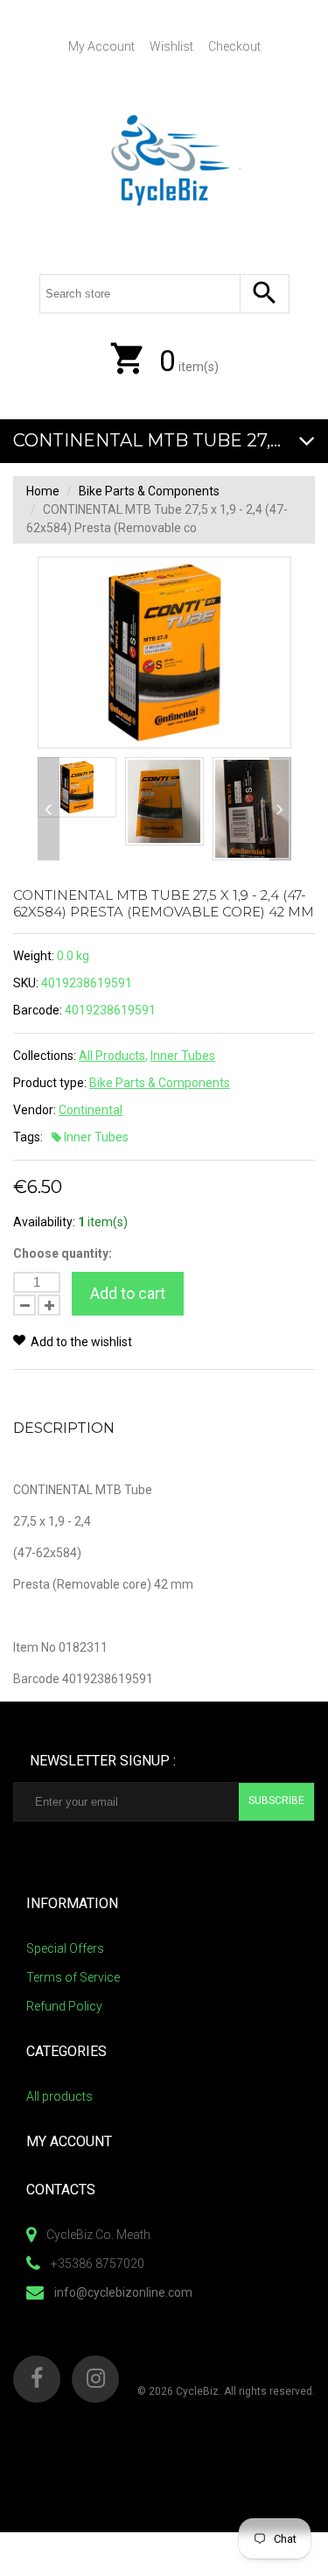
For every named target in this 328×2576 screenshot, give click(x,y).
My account (101, 46)
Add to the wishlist (80, 1342)
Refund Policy (64, 2006)
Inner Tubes (183, 1056)
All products (59, 2096)
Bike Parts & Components (149, 491)
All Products (112, 1056)
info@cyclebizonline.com (123, 2292)
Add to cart (128, 1293)
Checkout (234, 46)
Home (43, 491)
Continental (91, 1110)
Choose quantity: (63, 1253)
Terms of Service (73, 1977)
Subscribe (276, 1800)
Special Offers (65, 1948)
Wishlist (171, 46)
